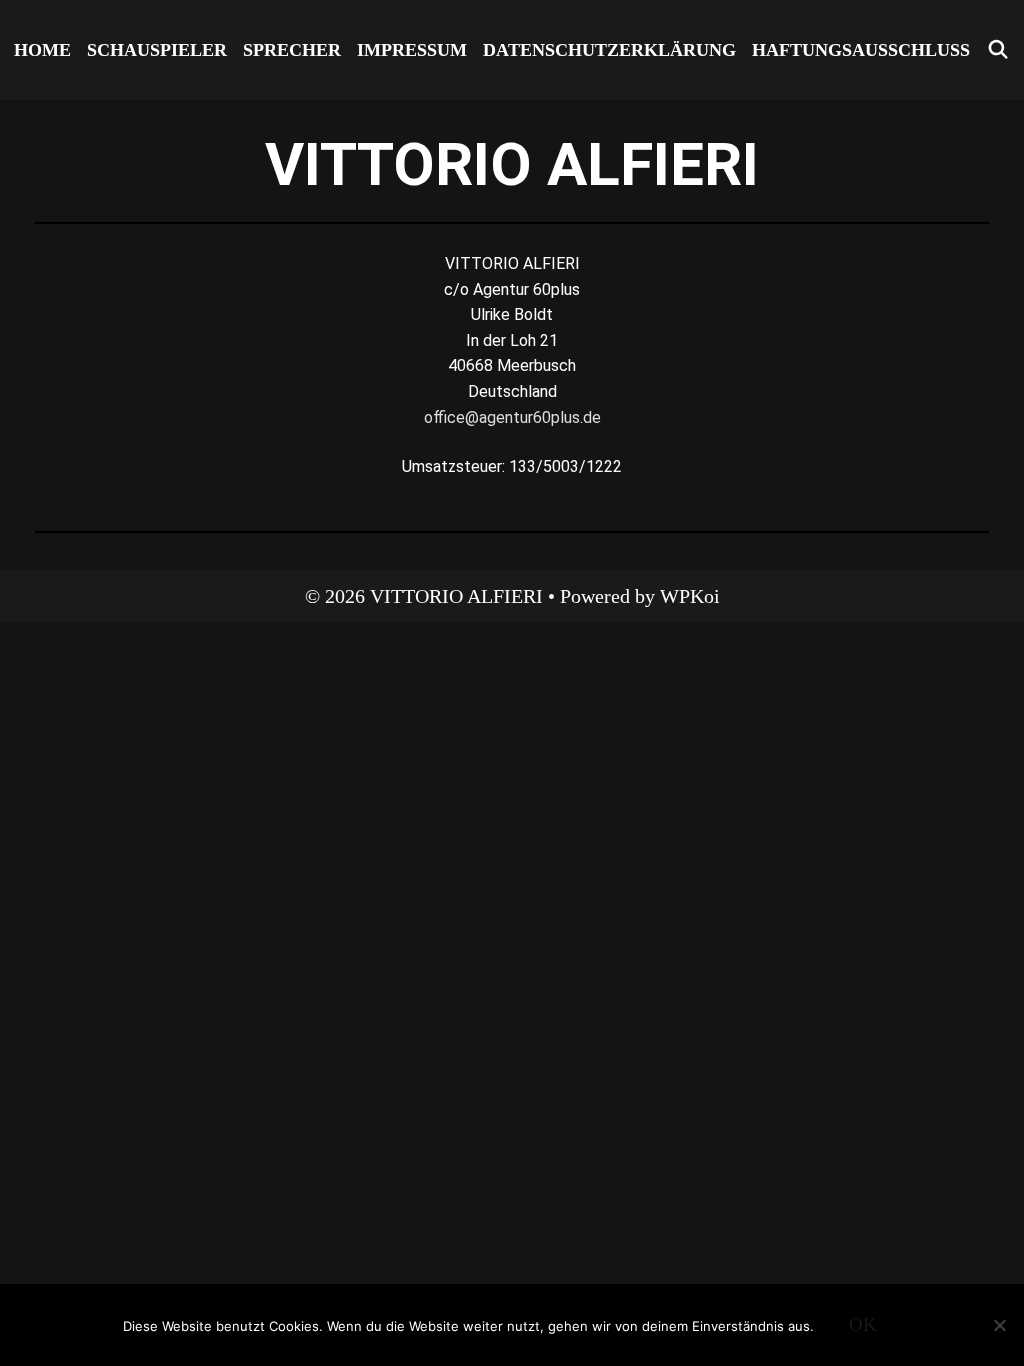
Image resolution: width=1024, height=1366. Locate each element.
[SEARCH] (997, 50)
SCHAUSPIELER (157, 50)
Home (42, 50)
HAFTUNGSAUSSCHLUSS (861, 50)
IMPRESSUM (412, 50)
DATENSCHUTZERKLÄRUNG (609, 50)
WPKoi (690, 596)
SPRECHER (292, 50)
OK (863, 1324)
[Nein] (999, 1325)
